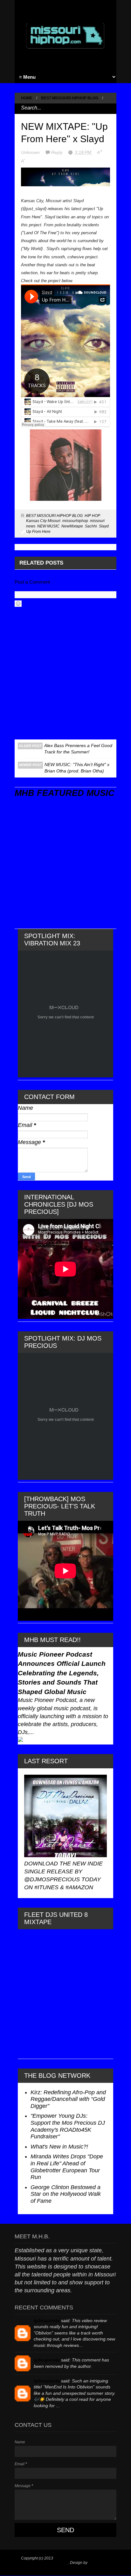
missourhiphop (75, 521)
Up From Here (38, 532)
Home (27, 98)
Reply (58, 152)
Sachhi (91, 526)
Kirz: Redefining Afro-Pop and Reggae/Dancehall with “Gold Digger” (68, 2099)
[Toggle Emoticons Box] (18, 604)
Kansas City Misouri (43, 521)
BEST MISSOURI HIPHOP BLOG (70, 98)
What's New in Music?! (59, 2147)
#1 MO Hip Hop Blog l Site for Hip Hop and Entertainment (63, 2560)
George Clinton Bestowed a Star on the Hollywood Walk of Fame (66, 2194)
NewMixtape (72, 526)
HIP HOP (92, 516)
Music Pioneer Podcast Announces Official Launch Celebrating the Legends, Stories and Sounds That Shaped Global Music (62, 1673)
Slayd (104, 526)
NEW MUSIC (48, 526)
